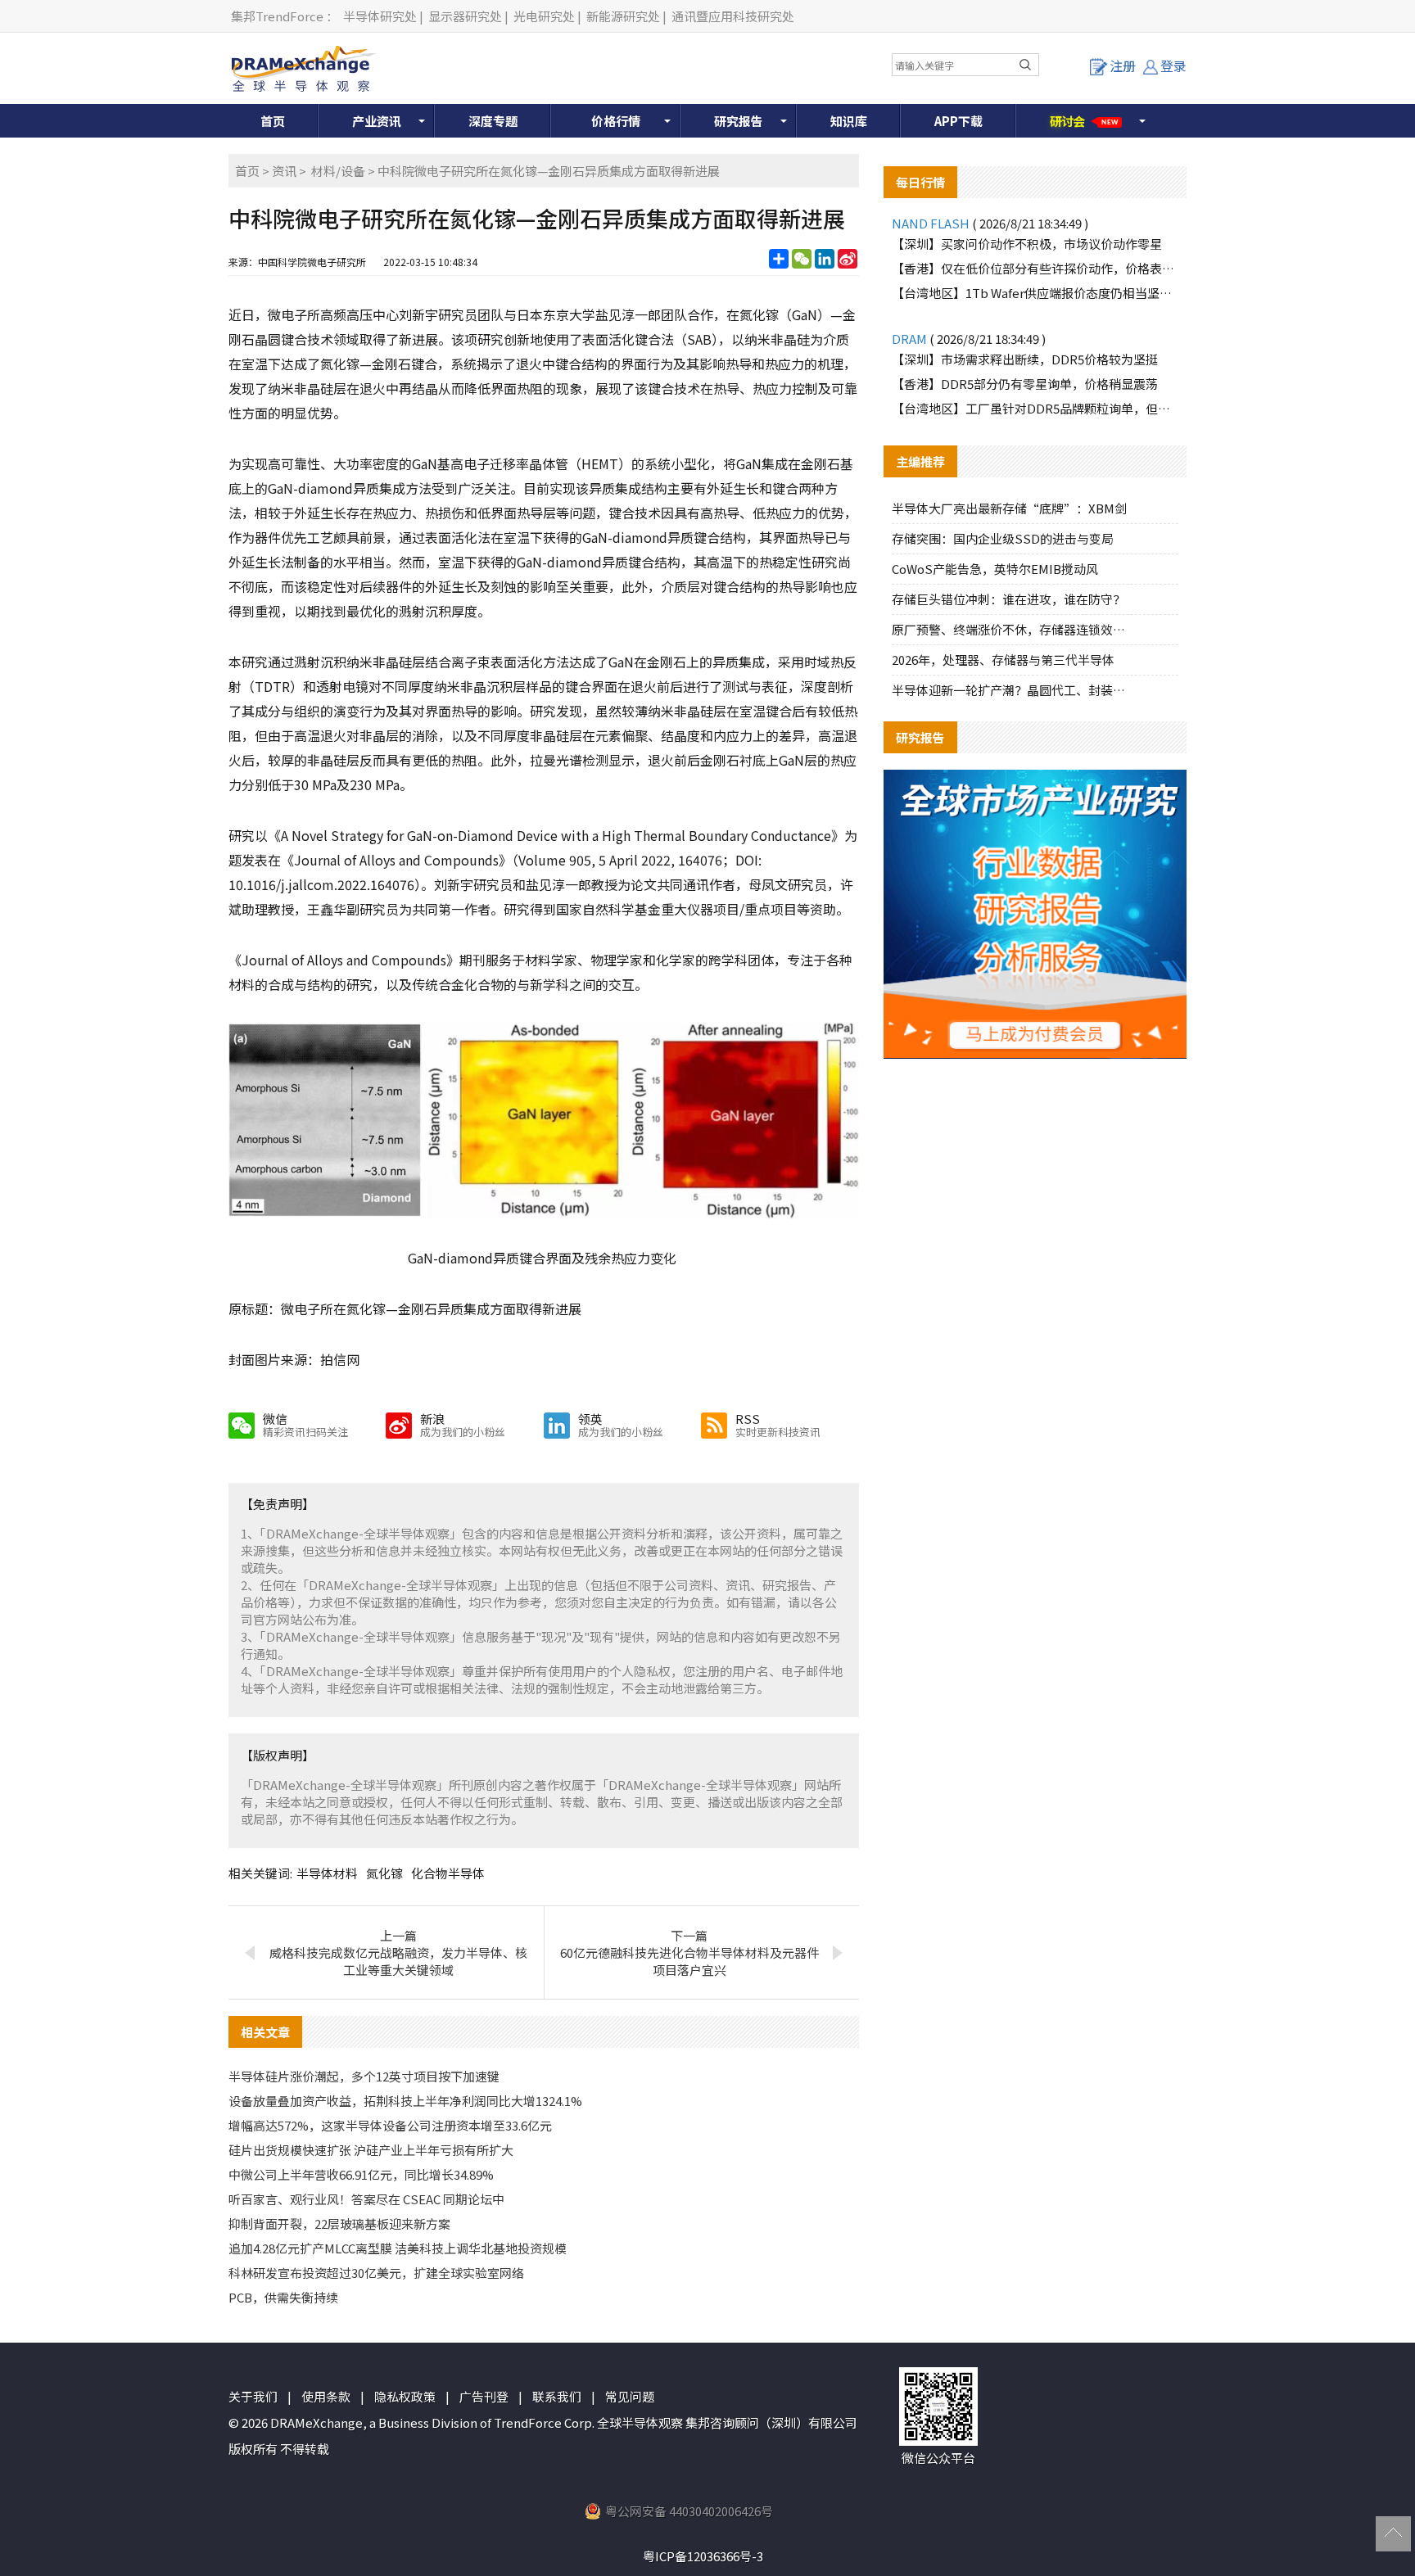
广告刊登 (484, 2396)
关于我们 (253, 2396)
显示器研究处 (465, 16)
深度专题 (493, 121)
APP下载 (958, 121)
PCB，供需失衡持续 (283, 2297)
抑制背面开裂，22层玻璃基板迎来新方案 (339, 2223)
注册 (1123, 66)
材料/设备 (338, 171)
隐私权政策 (405, 2396)
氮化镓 (384, 1873)
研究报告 (739, 121)
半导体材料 (327, 1873)
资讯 (284, 171)
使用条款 (326, 2396)
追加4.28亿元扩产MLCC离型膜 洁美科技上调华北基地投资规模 (398, 2248)
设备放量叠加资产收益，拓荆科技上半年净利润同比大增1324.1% (405, 2101)
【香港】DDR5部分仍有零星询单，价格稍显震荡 (1025, 384)
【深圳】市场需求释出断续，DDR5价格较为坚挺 (1025, 359)
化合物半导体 (448, 1873)
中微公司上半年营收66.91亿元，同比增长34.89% (361, 2174)
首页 (273, 121)
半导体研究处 (380, 16)
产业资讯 (377, 121)
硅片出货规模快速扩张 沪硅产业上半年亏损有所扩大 (371, 2150)
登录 (1173, 66)
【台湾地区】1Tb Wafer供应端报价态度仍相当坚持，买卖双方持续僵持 (1035, 293)
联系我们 (557, 2396)
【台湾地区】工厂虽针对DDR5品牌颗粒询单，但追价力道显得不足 (1035, 408)
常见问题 (630, 2396)
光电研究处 (544, 16)
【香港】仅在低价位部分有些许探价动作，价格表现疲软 (1035, 268)
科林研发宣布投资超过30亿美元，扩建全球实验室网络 (376, 2273)
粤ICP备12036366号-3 (703, 2556)
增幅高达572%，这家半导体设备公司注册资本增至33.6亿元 (390, 2125)
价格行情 (616, 121)
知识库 (849, 121)
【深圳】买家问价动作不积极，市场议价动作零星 (1027, 244)
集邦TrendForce (277, 16)
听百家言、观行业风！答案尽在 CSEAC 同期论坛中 (366, 2199)
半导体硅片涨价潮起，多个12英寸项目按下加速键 (364, 2076)
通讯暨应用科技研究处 (733, 16)
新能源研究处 (623, 16)
